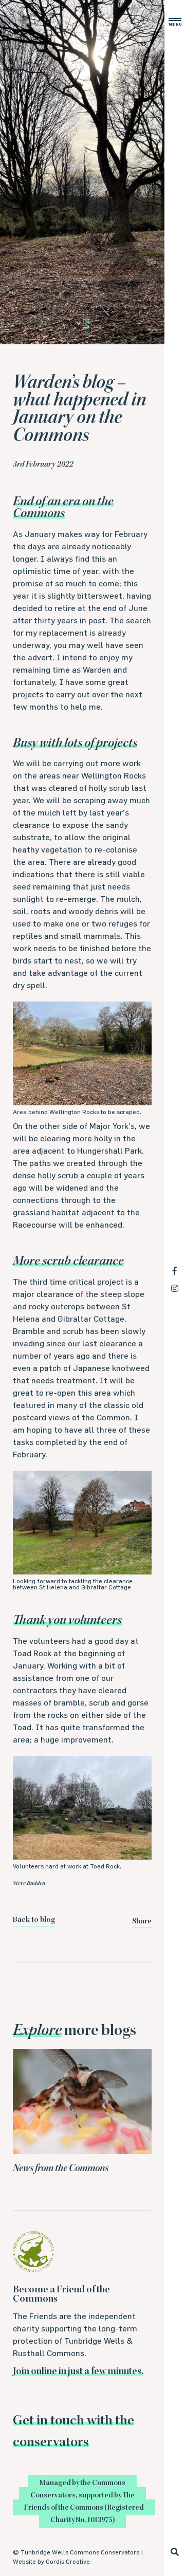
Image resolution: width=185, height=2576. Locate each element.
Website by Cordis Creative (51, 2561)
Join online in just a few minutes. (78, 2372)
